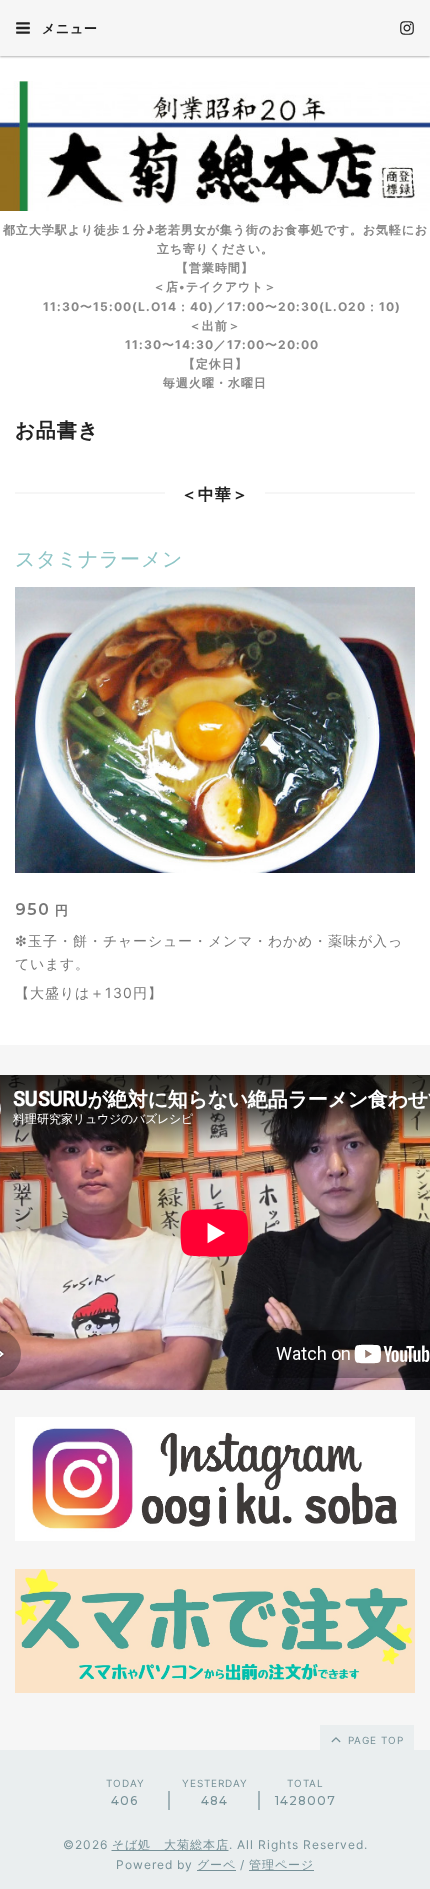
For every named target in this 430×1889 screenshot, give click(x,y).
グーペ (216, 1864)
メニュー (68, 28)
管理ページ (281, 1864)
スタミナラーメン (99, 559)
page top (374, 1740)
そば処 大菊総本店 (170, 1844)
